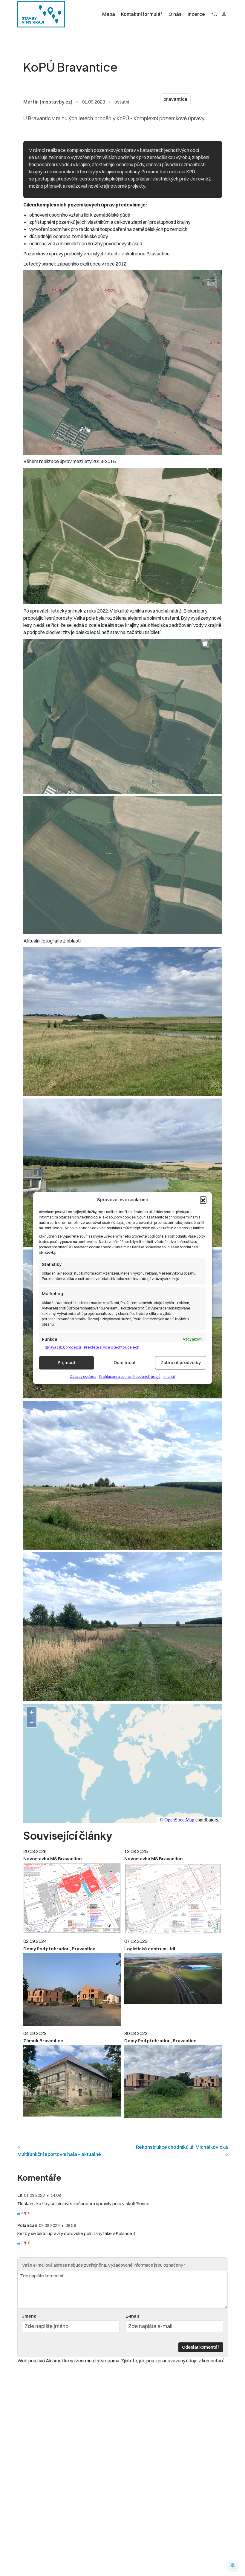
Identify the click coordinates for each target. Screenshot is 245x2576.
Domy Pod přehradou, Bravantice (59, 1949)
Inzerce (196, 14)
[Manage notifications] (233, 2565)
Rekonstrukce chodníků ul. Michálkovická (182, 2147)
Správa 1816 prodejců (63, 1347)
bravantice (175, 99)
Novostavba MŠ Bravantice (53, 1859)
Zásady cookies (83, 1376)
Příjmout (66, 1362)
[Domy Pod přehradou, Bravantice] (72, 1990)
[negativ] (26, 2213)
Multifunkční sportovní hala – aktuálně (59, 2154)
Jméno (29, 2316)
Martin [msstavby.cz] (48, 102)
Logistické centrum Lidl (150, 1949)
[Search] (215, 14)
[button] (203, 1200)
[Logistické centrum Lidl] (173, 1978)
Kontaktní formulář (142, 14)
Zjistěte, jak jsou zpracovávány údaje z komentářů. (173, 2361)
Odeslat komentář (201, 2347)
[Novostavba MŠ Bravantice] (72, 1898)
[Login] (224, 14)
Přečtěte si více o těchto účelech (112, 1347)
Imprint (169, 1376)
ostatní (122, 102)
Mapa (109, 14)
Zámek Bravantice (43, 2041)
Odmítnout (125, 1362)
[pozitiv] (19, 2213)
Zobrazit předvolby (181, 1362)
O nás (175, 14)
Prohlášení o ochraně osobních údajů (130, 1376)
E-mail (132, 2316)
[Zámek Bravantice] (72, 2081)
